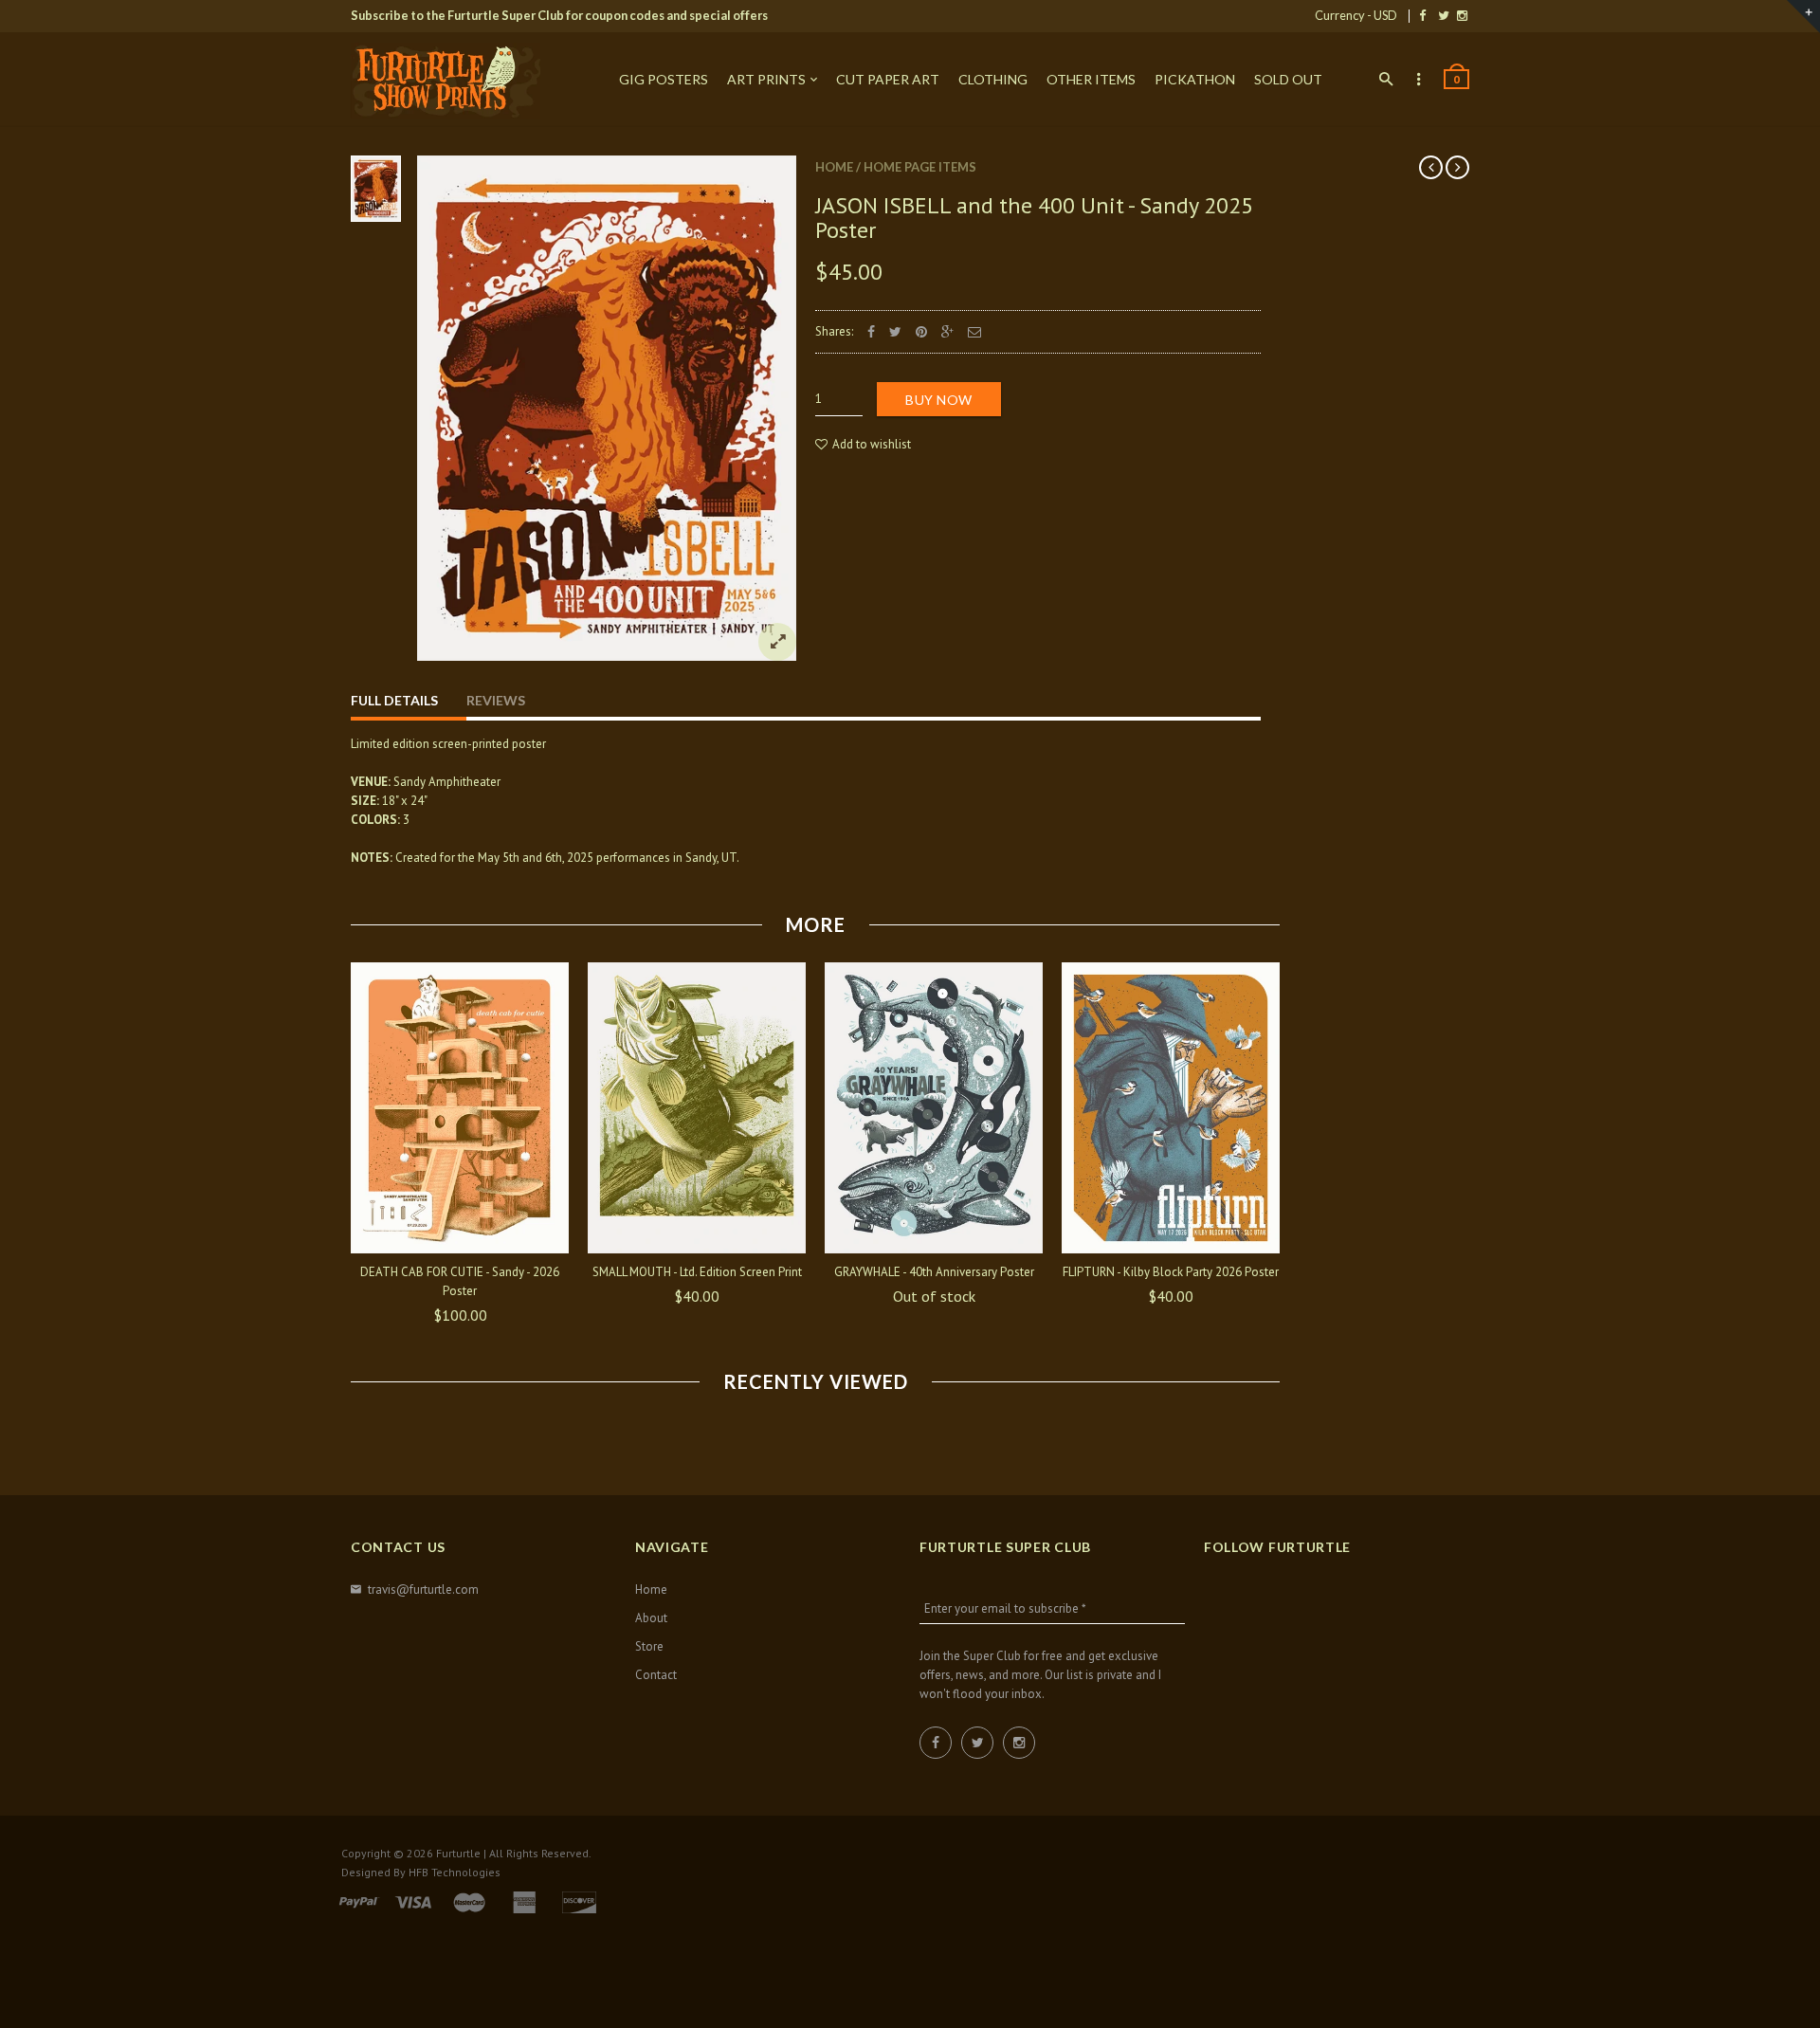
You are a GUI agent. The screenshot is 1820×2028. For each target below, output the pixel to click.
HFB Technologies (455, 1872)
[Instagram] (1462, 15)
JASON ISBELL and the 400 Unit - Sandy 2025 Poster (1034, 218)
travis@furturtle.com (423, 1590)
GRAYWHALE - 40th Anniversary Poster (934, 1272)
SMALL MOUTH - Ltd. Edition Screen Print (697, 1272)
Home (834, 167)
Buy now (939, 400)
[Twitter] (1444, 15)
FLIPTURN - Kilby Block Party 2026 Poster (1171, 1272)
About (651, 1618)
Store (649, 1646)
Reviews (496, 700)
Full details (394, 700)
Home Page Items (920, 167)
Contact (656, 1675)
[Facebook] (1422, 15)
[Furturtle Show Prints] (446, 81)
